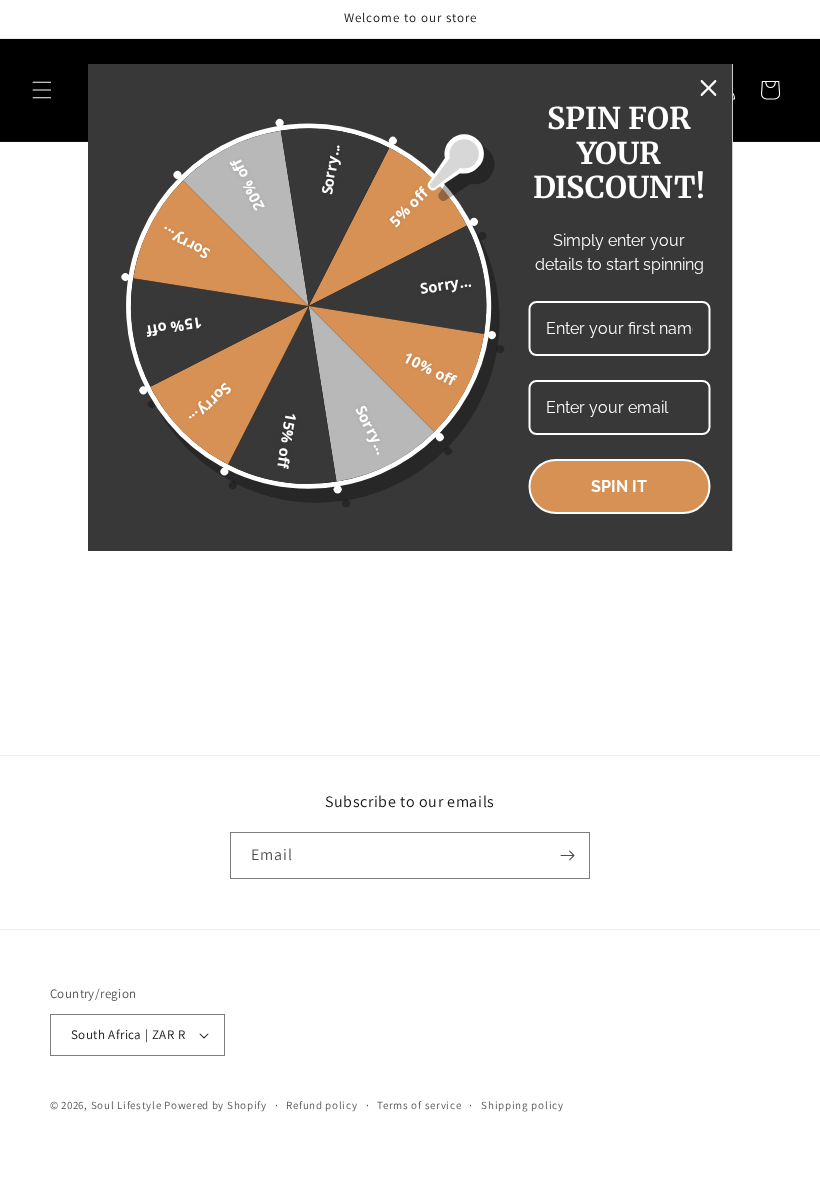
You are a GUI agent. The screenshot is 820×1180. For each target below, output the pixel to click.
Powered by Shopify (215, 1105)
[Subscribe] (567, 855)
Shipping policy (522, 1105)
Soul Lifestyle (126, 1105)
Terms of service (419, 1105)
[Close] (709, 88)
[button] (42, 90)
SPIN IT (619, 486)
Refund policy (321, 1105)
